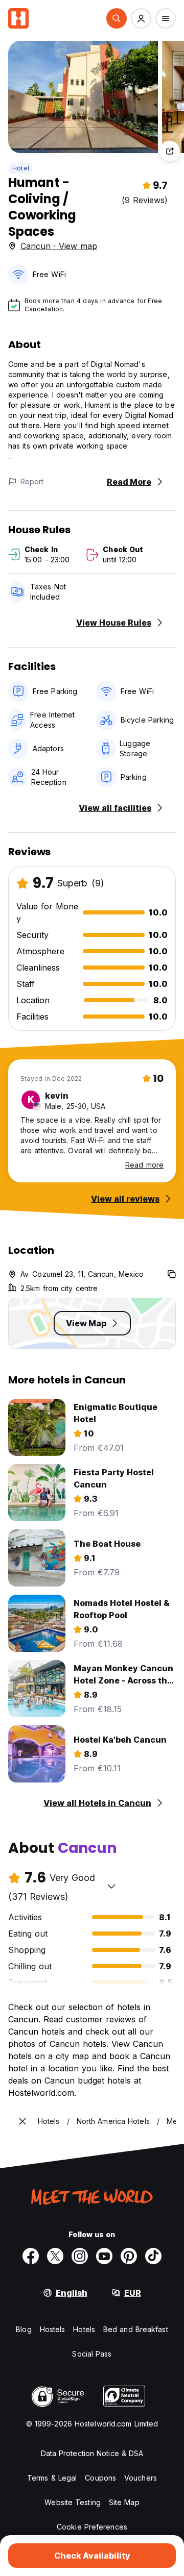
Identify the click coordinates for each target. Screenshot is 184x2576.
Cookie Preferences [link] (92, 2527)
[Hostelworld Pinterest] (129, 2256)
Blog (24, 2329)
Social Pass (92, 2354)
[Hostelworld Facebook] (31, 2256)
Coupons (100, 2478)
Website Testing (73, 2502)
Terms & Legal (52, 2478)
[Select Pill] (117, 18)
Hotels (84, 2329)
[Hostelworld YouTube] (104, 2256)
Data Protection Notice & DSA (92, 2453)
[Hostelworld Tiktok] (153, 2256)
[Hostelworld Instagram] (80, 2256)
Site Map (124, 2502)
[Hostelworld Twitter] (55, 2256)
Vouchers (141, 2478)
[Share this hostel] (170, 151)
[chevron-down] (111, 1886)
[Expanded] (22, 2121)
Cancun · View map (59, 246)
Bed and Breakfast (136, 2329)
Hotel (21, 168)
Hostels (53, 2329)
